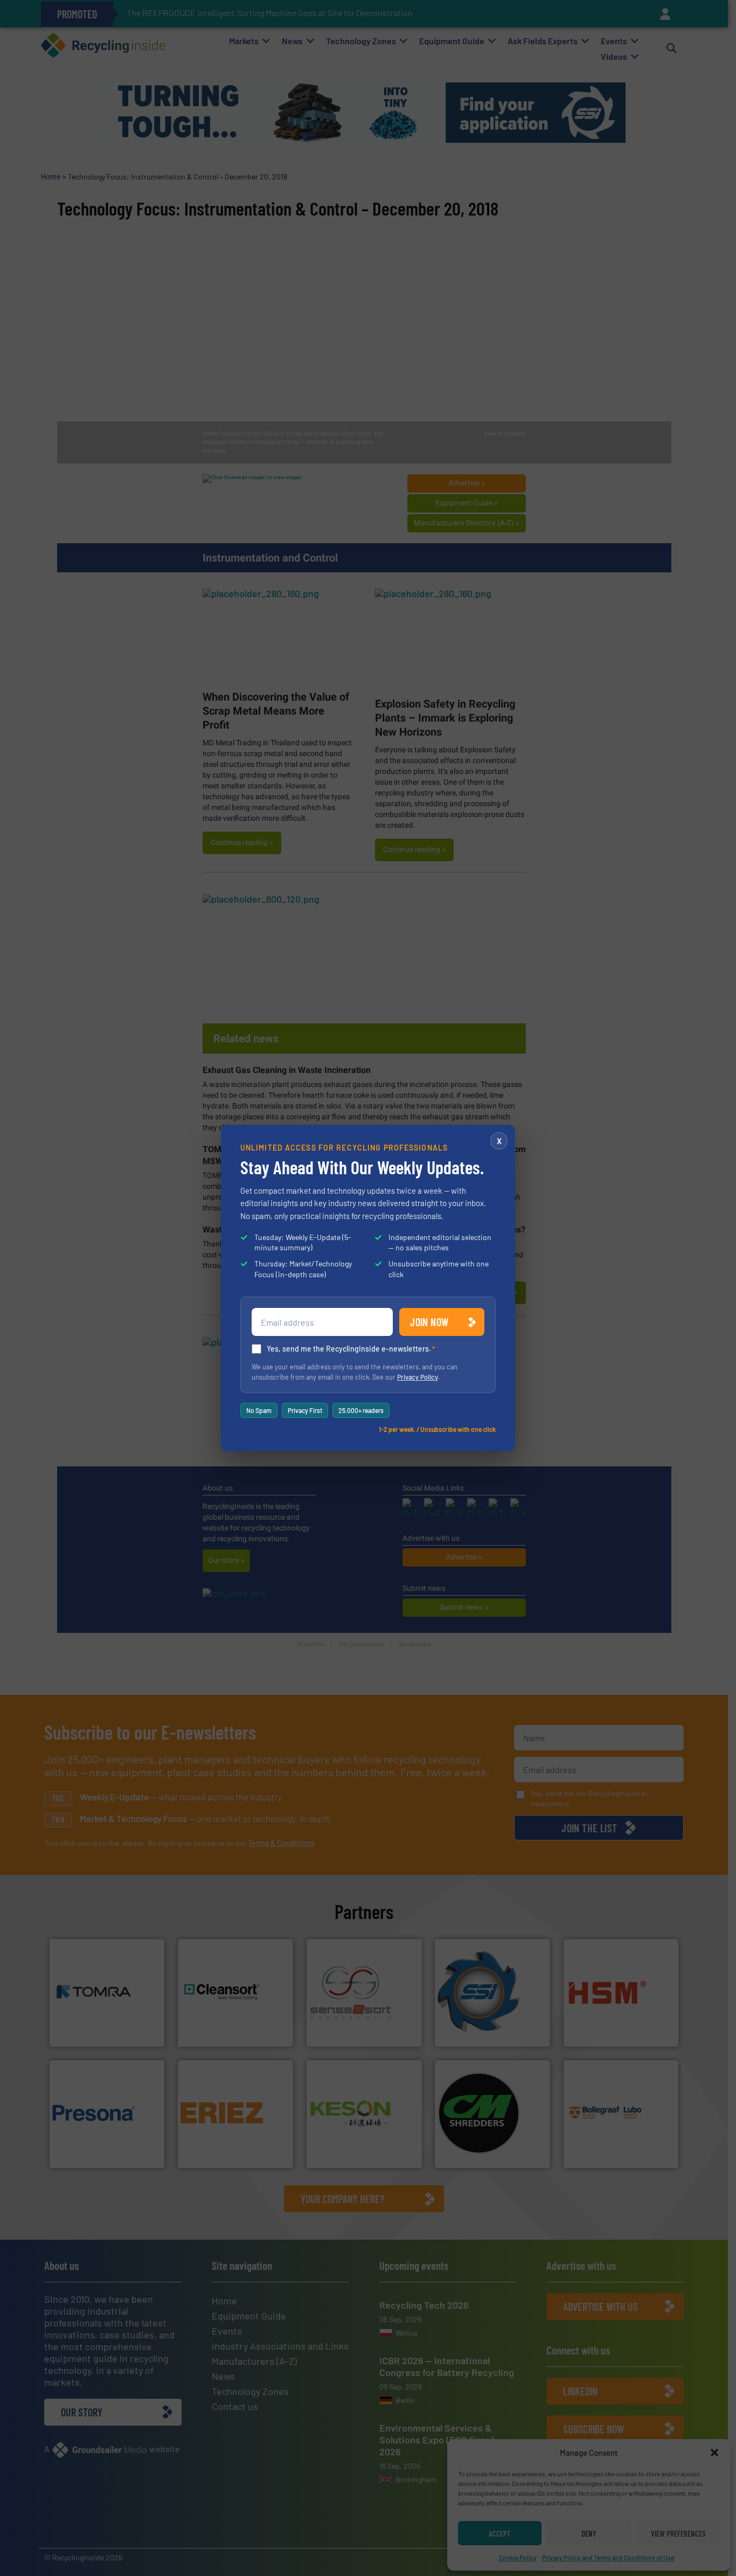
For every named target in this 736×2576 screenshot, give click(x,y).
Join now (429, 1322)
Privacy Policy (418, 1377)
